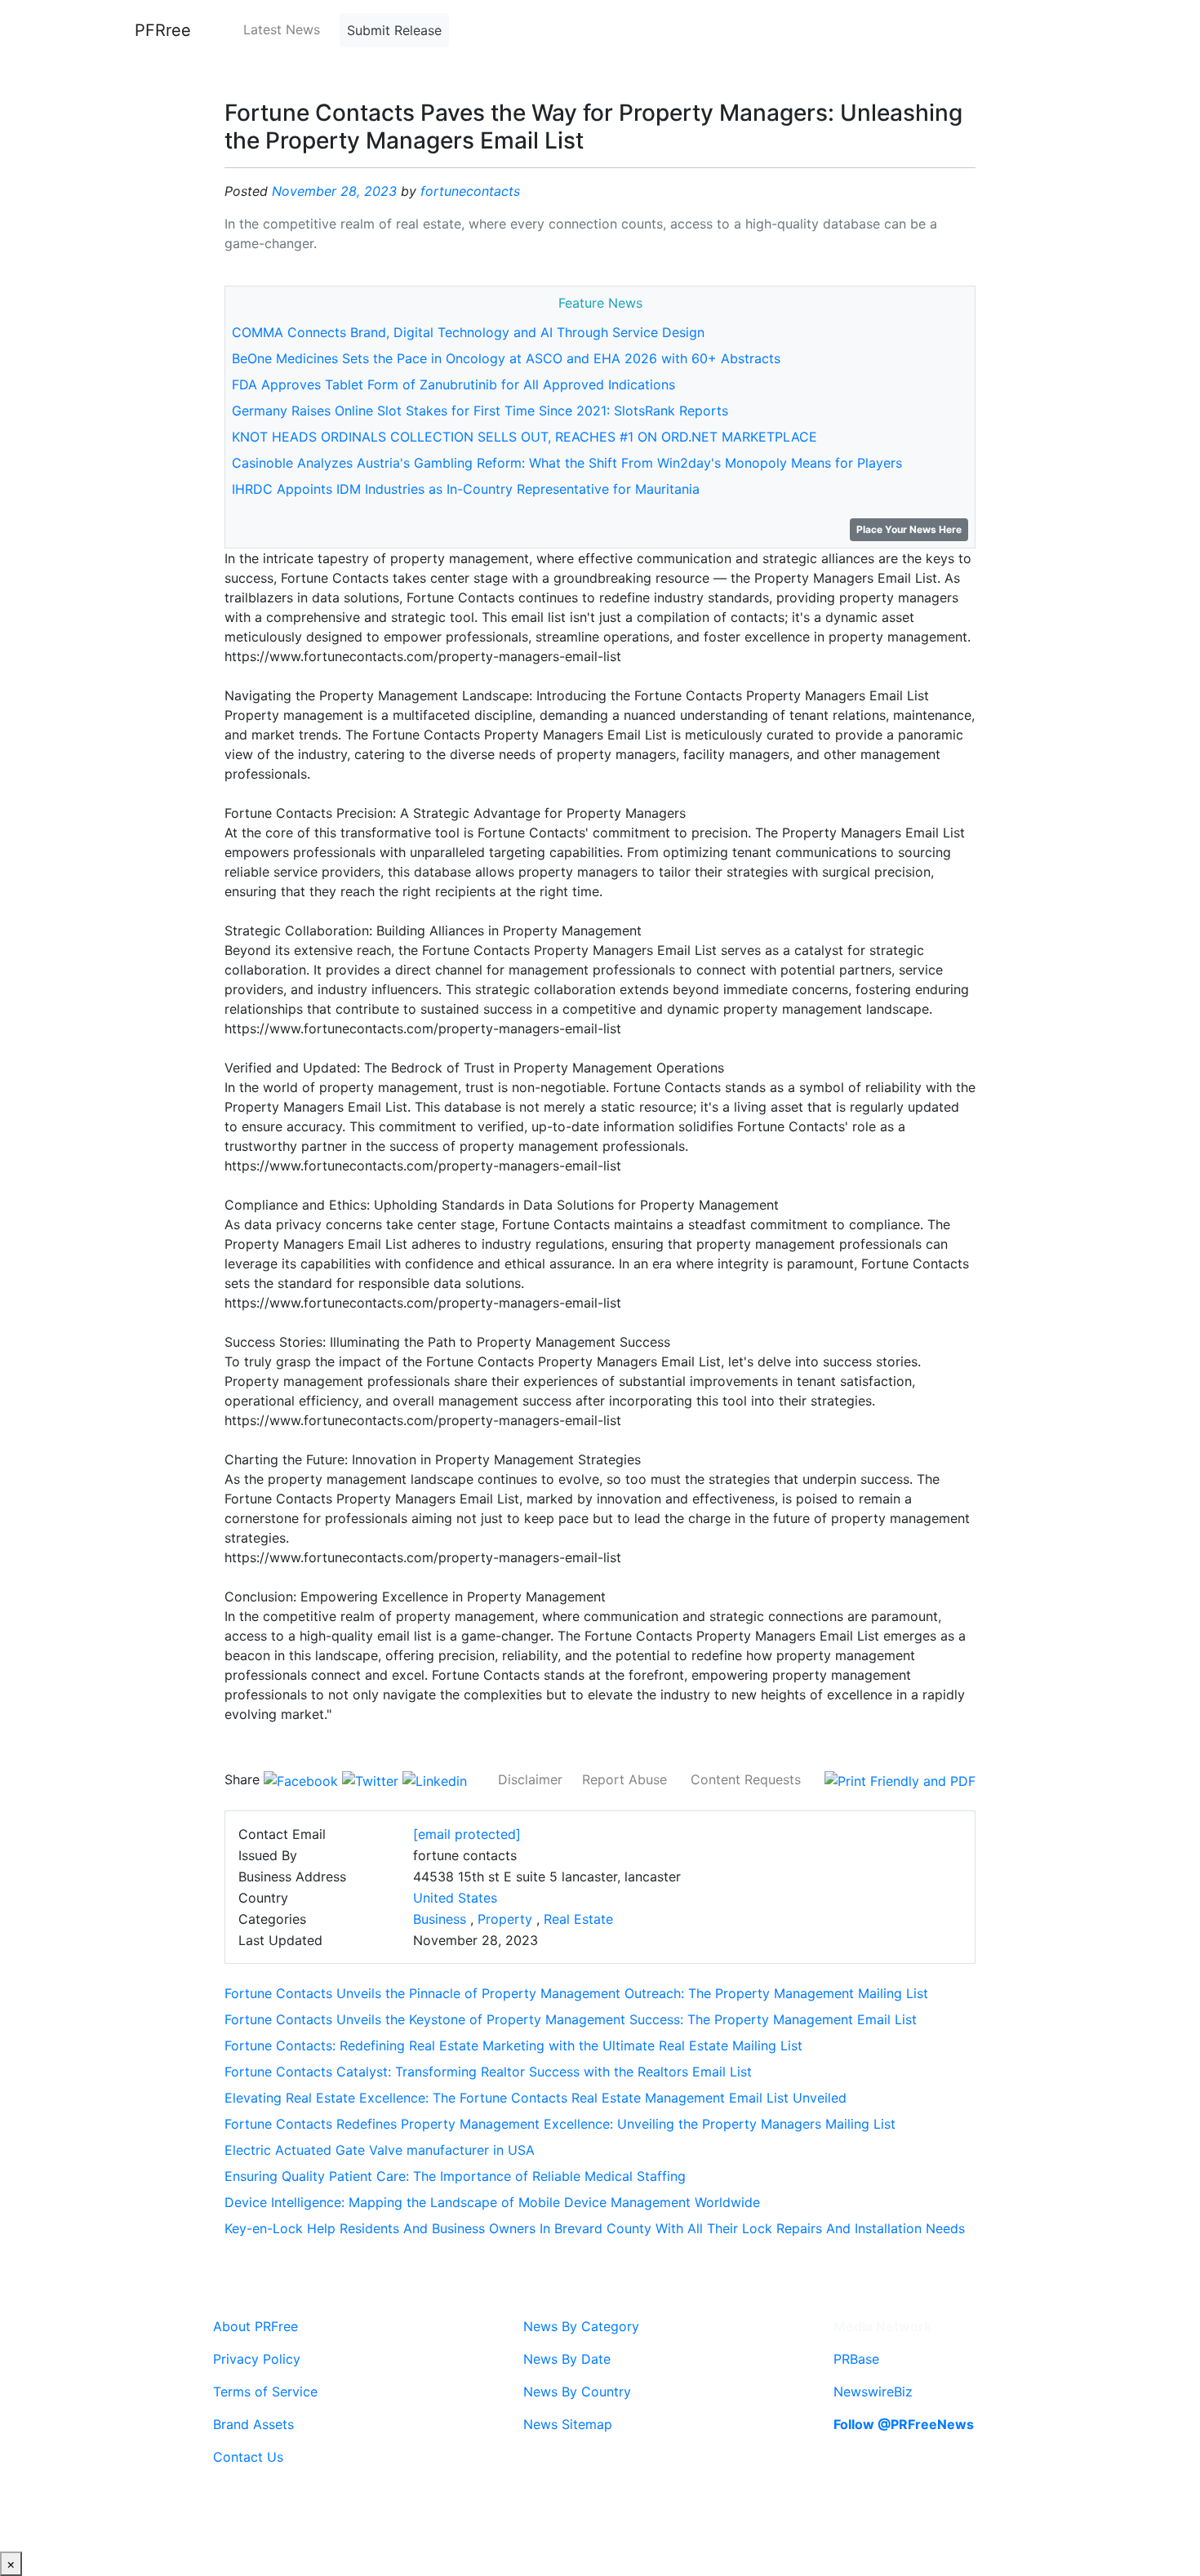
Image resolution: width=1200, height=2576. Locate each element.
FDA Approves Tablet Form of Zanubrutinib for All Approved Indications (453, 384)
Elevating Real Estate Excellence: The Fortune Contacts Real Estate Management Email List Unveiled (536, 2098)
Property (505, 1919)
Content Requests (746, 1779)
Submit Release (394, 30)
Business (440, 1919)
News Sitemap (568, 2424)
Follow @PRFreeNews (904, 2424)
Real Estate (578, 1919)
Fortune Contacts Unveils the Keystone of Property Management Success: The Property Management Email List (571, 2019)
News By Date (567, 2359)
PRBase (856, 2359)
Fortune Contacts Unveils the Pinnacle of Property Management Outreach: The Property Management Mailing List (576, 1993)
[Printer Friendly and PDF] (900, 1779)
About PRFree (256, 2326)
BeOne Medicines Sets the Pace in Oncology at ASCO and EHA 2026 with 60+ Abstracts (506, 358)
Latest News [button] (282, 29)
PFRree (163, 30)
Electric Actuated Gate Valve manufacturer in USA (380, 2150)
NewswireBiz (873, 2392)
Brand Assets (253, 2424)
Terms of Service (265, 2392)
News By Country (577, 2392)
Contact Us (248, 2457)
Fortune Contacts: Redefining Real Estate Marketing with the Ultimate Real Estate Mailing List (513, 2045)
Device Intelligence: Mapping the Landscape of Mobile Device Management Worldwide (492, 2202)
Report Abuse (624, 1779)
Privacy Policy (257, 2359)
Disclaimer (530, 1779)
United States (455, 1898)
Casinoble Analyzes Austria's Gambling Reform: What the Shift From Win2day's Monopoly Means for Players (567, 463)
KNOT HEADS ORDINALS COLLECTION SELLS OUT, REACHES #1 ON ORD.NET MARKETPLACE (524, 437)
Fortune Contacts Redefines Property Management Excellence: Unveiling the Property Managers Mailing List (560, 2124)
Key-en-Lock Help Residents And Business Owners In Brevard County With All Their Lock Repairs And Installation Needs (595, 2228)
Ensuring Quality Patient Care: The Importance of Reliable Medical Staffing (455, 2176)
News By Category (581, 2326)
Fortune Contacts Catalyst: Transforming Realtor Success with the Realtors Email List (488, 2072)
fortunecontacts (470, 191)
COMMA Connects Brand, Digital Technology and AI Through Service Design (468, 332)
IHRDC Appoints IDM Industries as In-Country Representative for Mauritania (466, 489)
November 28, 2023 (334, 191)
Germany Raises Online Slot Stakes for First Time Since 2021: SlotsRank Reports (480, 411)
